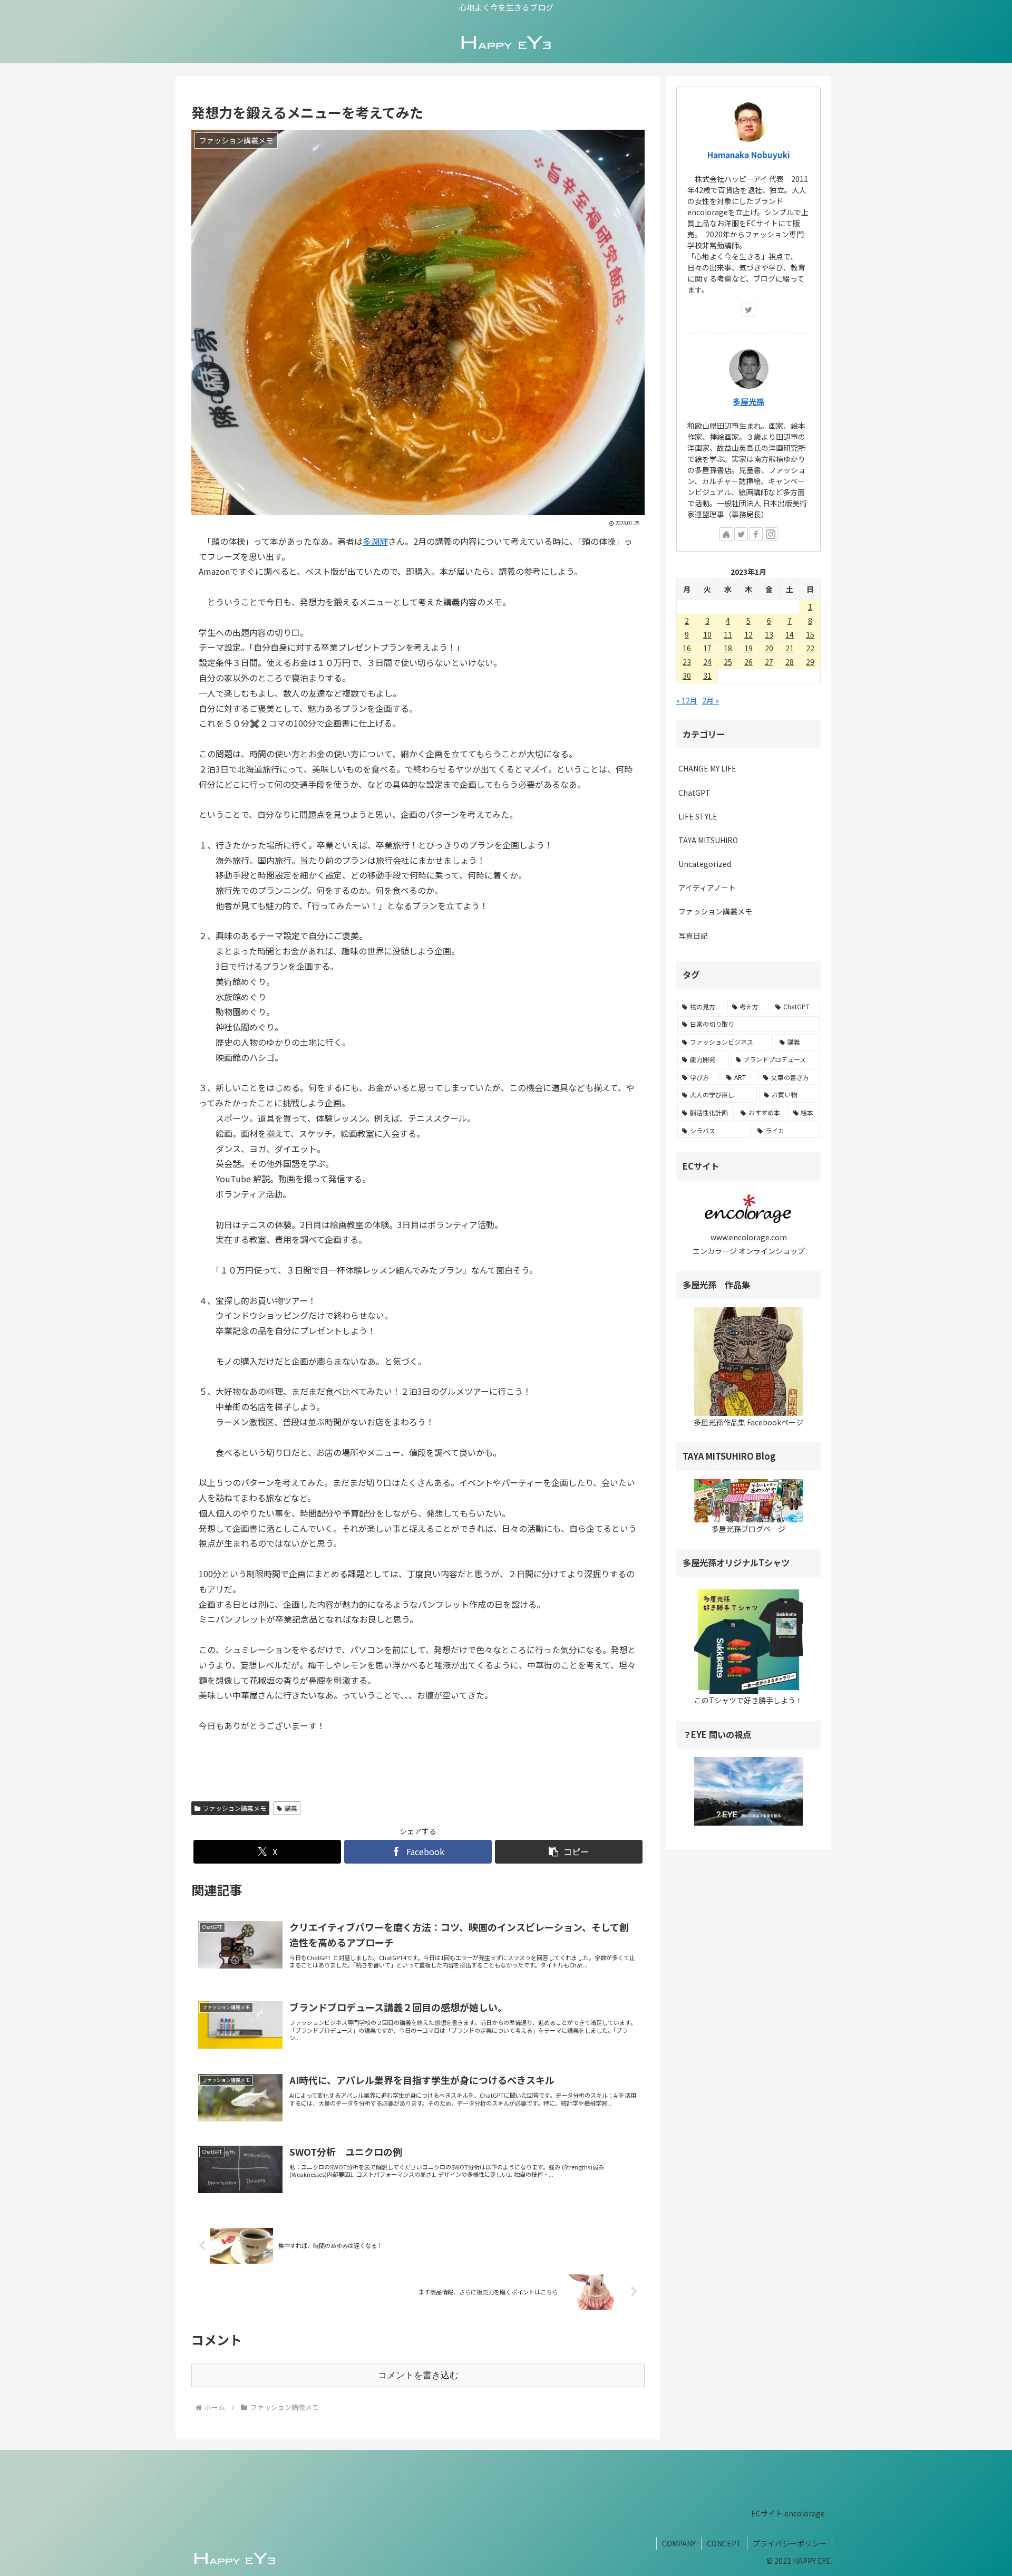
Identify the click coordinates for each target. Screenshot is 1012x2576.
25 (728, 662)
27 (769, 662)
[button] (569, 1852)
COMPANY (679, 2543)
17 (707, 648)
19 (748, 648)
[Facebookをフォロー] (756, 534)
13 (769, 634)
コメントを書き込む (418, 2375)
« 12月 (687, 700)
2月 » (711, 700)
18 (728, 648)
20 (769, 648)
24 (707, 662)
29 (810, 662)
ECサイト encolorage (788, 2513)
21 (790, 648)
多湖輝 (375, 541)
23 (687, 662)
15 (810, 634)
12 (748, 634)
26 (748, 662)
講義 (291, 1808)
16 (687, 648)
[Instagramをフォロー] (771, 534)
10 (707, 634)
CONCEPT (724, 2543)
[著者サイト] (726, 534)
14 (790, 634)
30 (687, 676)
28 (790, 662)
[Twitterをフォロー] (748, 310)
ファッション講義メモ (235, 1808)
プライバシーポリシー (790, 2543)
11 (728, 634)
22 (810, 648)
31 (707, 676)
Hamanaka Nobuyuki (749, 155)
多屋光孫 (748, 401)
